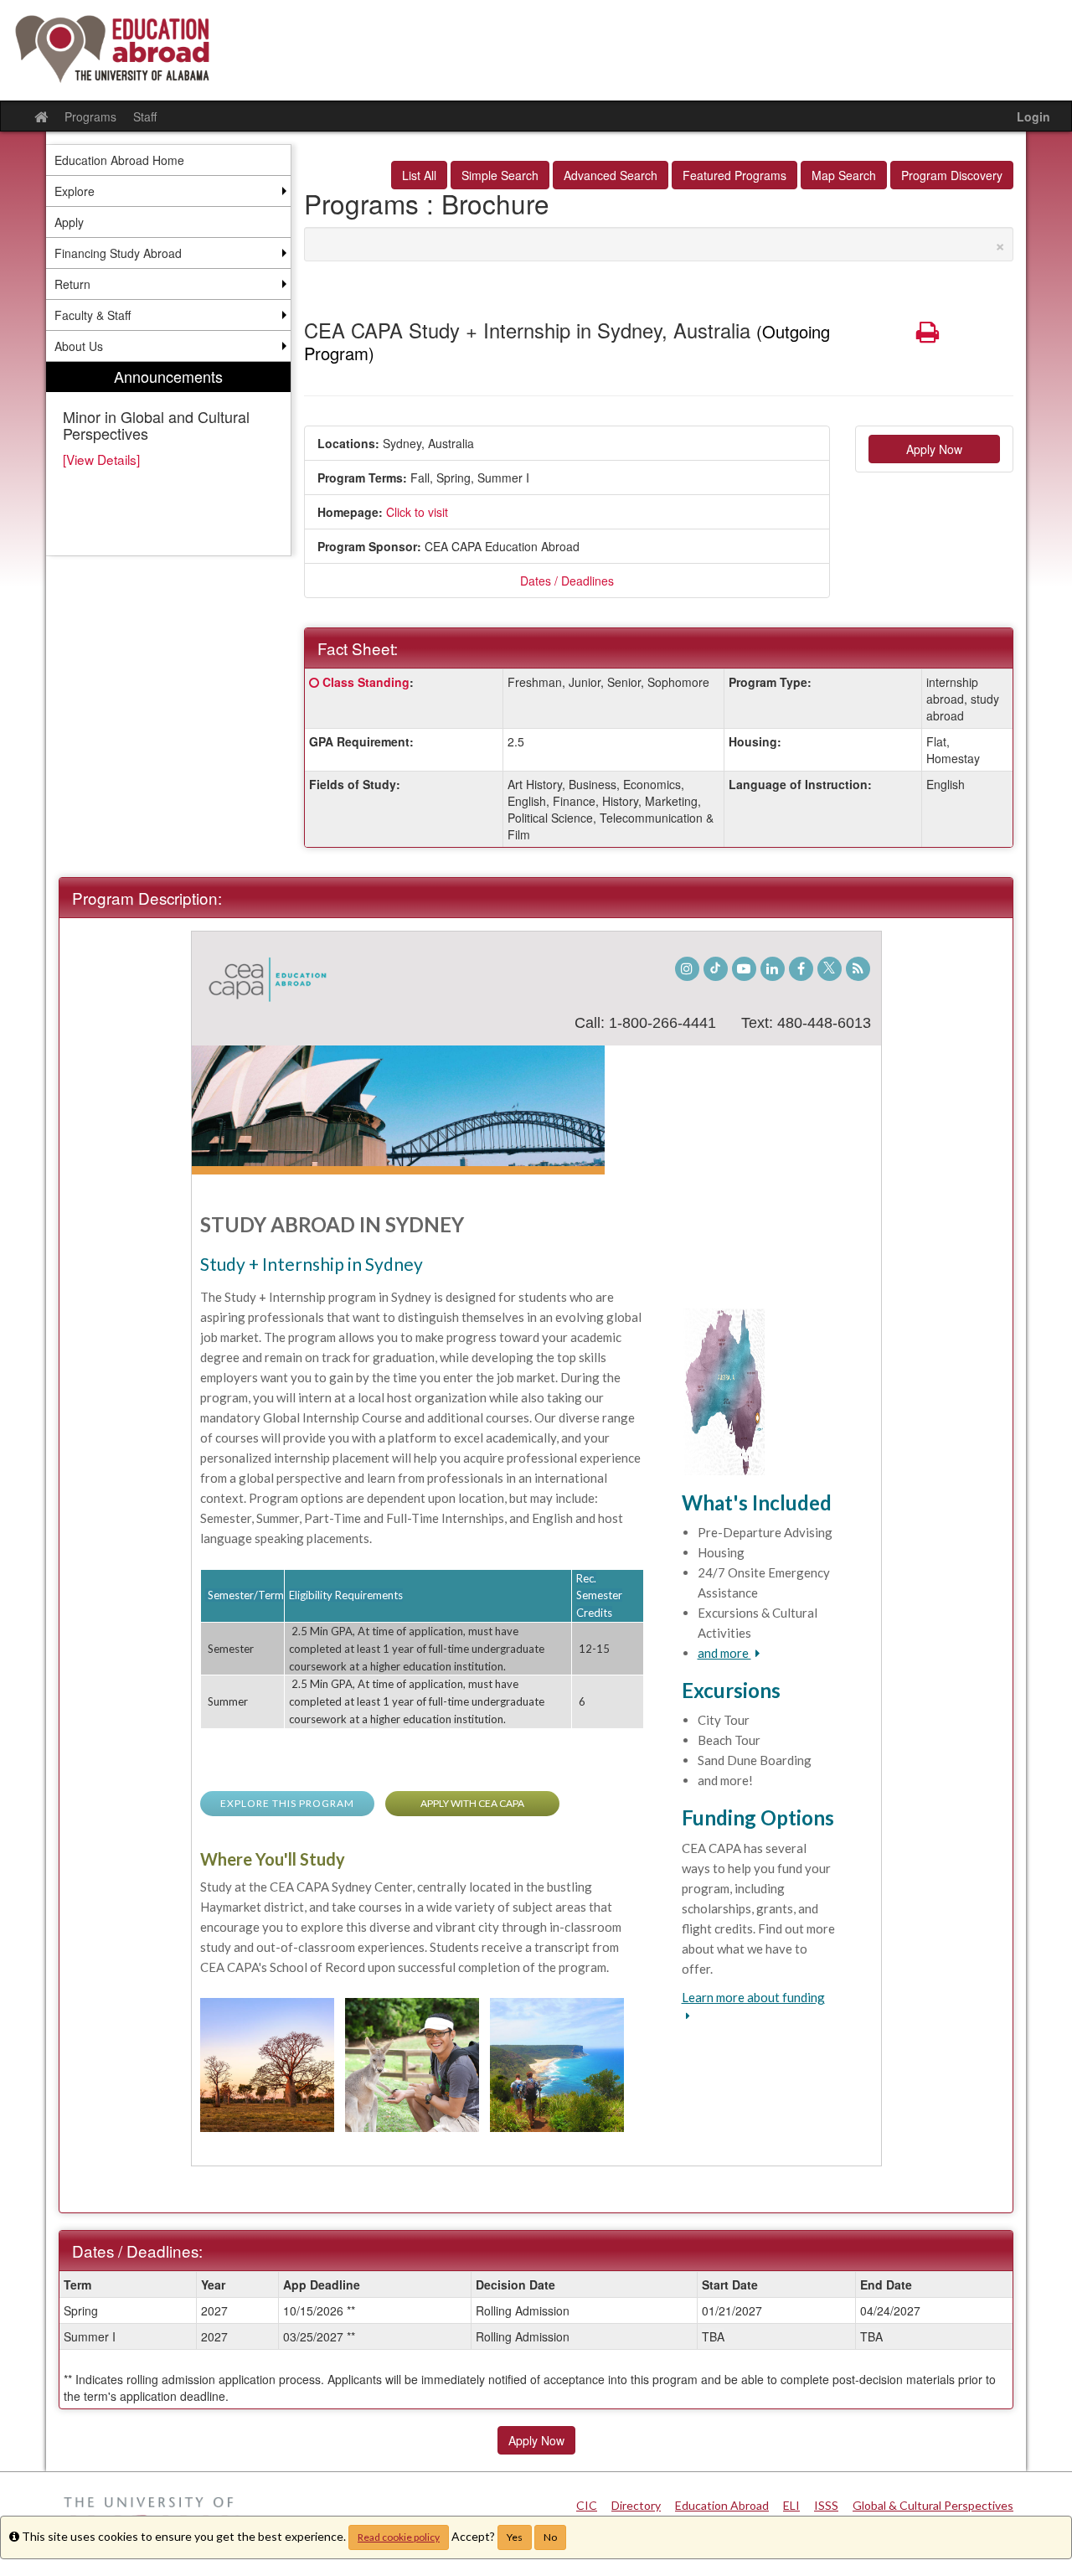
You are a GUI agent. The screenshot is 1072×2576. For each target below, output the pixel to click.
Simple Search (500, 175)
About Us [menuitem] (79, 346)
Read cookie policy (399, 2537)
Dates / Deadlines (567, 581)
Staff (145, 116)
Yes (515, 2537)
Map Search (844, 175)
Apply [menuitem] (69, 222)
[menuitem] (168, 459)
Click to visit (417, 512)
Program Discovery (952, 175)
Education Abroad (722, 2505)
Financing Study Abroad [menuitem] (118, 253)
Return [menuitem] (72, 284)
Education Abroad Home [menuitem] (119, 160)
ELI (791, 2505)
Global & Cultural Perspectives (933, 2505)
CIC (587, 2505)
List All (419, 175)
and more (724, 1653)
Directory (636, 2505)
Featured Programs (734, 175)
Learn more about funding (753, 1997)
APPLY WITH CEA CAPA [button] (472, 1803)
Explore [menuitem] (75, 191)
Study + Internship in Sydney (312, 1264)
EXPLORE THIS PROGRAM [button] (287, 1803)
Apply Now (934, 449)
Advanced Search (611, 175)
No (550, 2537)
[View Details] (101, 459)
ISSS (826, 2505)
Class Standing (366, 682)
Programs (90, 116)
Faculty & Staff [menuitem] (93, 315)
